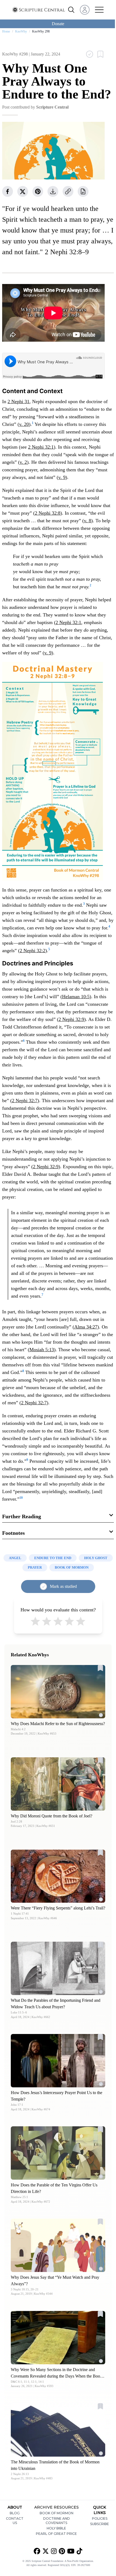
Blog (15, 2513)
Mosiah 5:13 (42, 1350)
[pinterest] (38, 191)
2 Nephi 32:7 (25, 1101)
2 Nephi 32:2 (33, 951)
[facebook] (8, 191)
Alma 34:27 (86, 1327)
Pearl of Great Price (56, 2534)
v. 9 (62, 477)
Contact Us (15, 2521)
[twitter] (23, 191)
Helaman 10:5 (76, 997)
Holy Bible (56, 2528)
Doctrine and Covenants (57, 2521)
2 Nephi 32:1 (41, 447)
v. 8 (88, 521)
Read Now (58, 1691)
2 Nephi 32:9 (71, 1019)
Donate (58, 24)
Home (6, 31)
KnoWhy (21, 31)
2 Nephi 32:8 (48, 513)
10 (21, 1498)
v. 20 (24, 424)
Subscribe (100, 2524)
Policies (100, 2518)
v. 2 (23, 462)
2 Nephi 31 (18, 401)
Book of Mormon (57, 2513)
